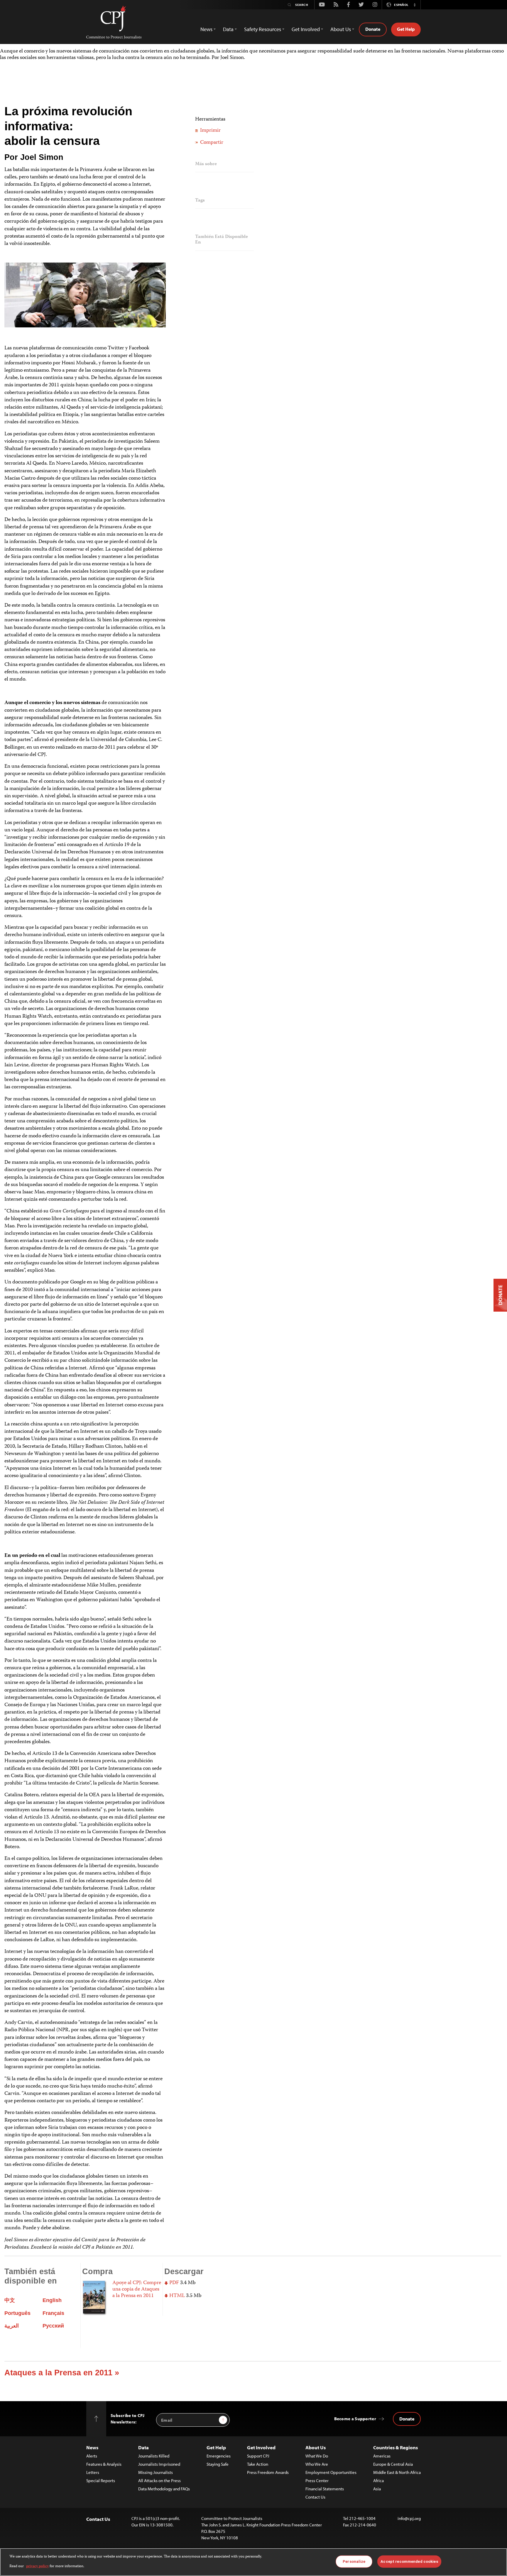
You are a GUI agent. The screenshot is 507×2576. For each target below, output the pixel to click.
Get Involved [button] (306, 29)
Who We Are (317, 2464)
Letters (93, 2472)
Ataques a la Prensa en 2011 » (62, 2373)
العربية (12, 2326)
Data (143, 2447)
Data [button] (228, 29)
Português (17, 2313)
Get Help (406, 29)
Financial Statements (325, 2489)
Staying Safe (218, 2464)
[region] (253, 2562)
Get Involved (261, 2447)
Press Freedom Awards (268, 2472)
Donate (373, 29)
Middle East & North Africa (397, 2472)
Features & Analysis (104, 2464)
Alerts (92, 2456)
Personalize (354, 2561)
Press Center (317, 2481)
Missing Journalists (156, 2472)
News (92, 2447)
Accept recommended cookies (409, 2561)
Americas (382, 2456)
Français (53, 2313)
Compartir (211, 143)
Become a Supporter (355, 2419)
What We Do (317, 2456)
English (52, 2300)
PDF (174, 2283)
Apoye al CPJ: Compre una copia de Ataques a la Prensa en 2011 (137, 2289)
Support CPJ (258, 2456)
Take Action (258, 2464)
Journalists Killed (154, 2456)
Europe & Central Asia (393, 2464)
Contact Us (315, 2497)
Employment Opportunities (331, 2472)
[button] (415, 5)
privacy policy (37, 2566)
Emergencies (219, 2456)
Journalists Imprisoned (159, 2464)
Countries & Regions (396, 2447)
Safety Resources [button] (263, 29)
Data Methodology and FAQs (164, 2489)
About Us (316, 2447)
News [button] (206, 29)
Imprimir (210, 131)
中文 (10, 2300)
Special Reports (101, 2481)
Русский (53, 2326)
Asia (377, 2489)
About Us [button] (341, 29)
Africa (378, 2481)
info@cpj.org (409, 2518)
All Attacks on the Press (159, 2481)
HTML (176, 2296)
